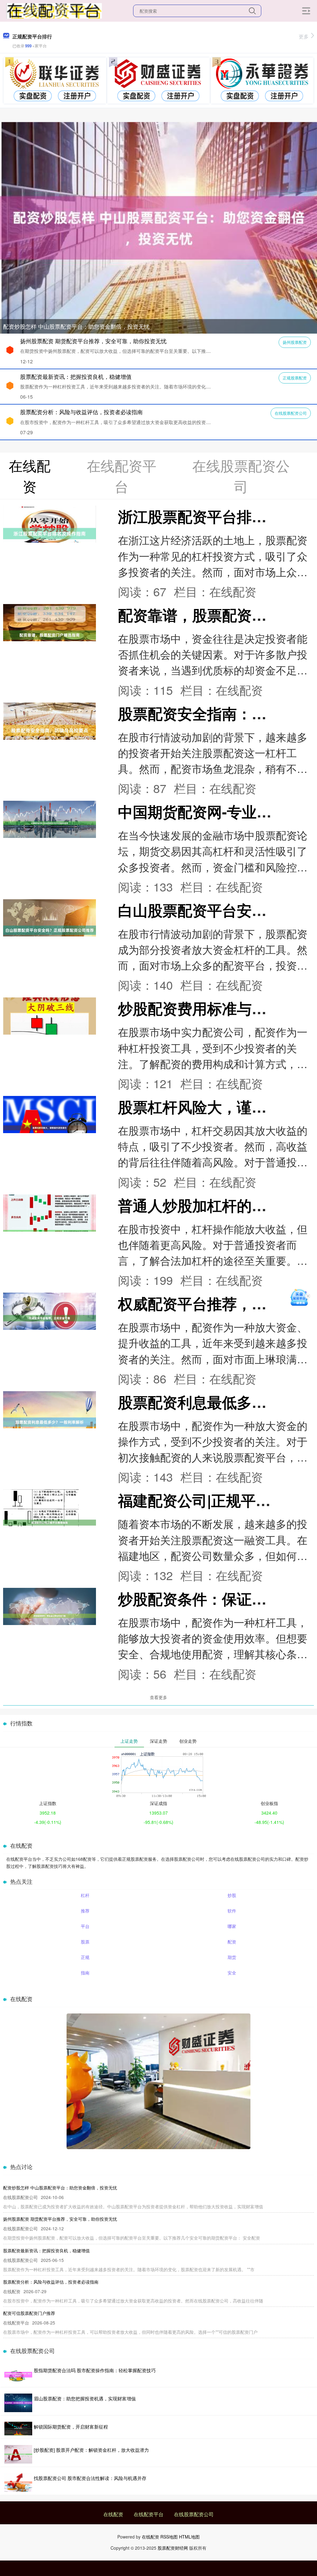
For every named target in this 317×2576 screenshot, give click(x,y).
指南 (85, 1973)
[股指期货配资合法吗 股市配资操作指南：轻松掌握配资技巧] (18, 2375)
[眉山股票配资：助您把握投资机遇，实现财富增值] (18, 2403)
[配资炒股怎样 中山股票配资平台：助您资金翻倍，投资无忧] (158, 227)
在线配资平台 (149, 2514)
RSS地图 (169, 2537)
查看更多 (158, 1697)
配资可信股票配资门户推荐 (29, 2313)
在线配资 (113, 2514)
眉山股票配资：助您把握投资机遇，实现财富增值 (85, 2398)
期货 (232, 1957)
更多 (304, 36)
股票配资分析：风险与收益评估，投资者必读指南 (81, 412)
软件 (232, 1911)
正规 (85, 1957)
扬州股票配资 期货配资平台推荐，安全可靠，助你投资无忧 (93, 341)
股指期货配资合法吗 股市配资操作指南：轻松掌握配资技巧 (95, 2370)
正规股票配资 (295, 378)
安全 (232, 1973)
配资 (232, 1942)
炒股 (232, 1895)
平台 (85, 1926)
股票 (85, 1942)
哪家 (232, 1926)
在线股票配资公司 (291, 413)
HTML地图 (189, 2537)
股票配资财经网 (173, 2548)
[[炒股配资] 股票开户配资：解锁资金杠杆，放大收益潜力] (18, 2454)
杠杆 (85, 1895)
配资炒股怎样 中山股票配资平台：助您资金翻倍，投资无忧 (76, 326)
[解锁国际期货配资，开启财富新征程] (18, 2429)
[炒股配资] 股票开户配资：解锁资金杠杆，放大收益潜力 (91, 2450)
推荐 (85, 1911)
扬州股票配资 (295, 342)
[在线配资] (54, 10)
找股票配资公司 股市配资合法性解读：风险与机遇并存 (90, 2478)
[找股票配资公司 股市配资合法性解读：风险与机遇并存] (18, 2482)
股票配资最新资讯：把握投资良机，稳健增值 (76, 376)
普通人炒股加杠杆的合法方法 (215, 1205)
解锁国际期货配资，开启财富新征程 (71, 2427)
